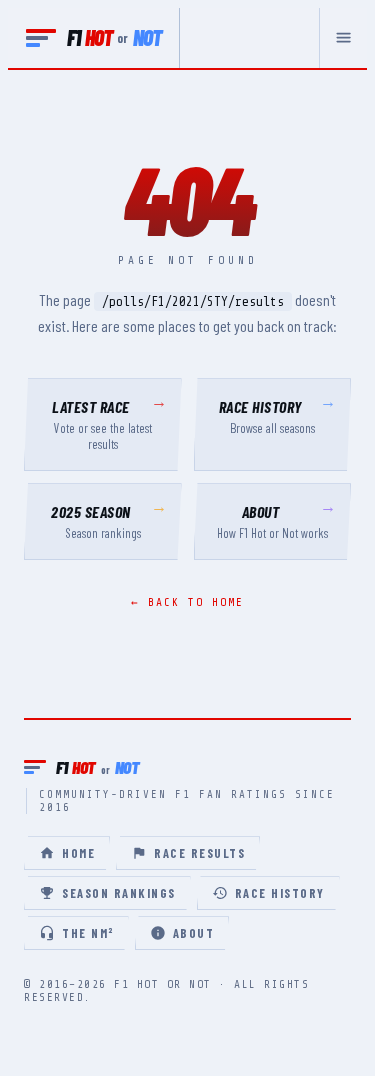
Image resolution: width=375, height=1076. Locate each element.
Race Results (199, 853)
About (194, 933)
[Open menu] (343, 38)
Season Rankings (119, 893)
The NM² (88, 933)
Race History (280, 893)
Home (78, 853)
